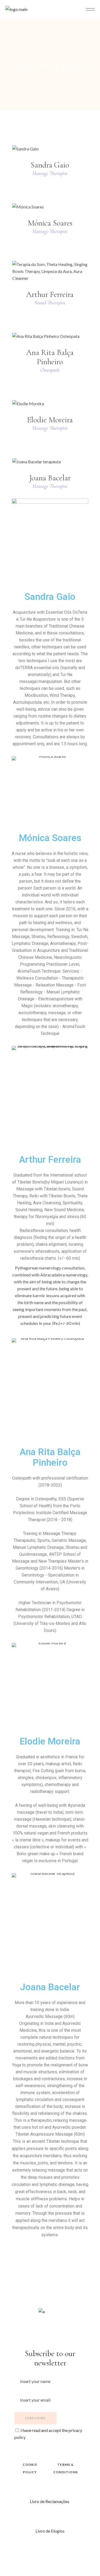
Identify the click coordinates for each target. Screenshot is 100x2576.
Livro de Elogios (50, 2531)
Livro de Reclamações (50, 2501)
